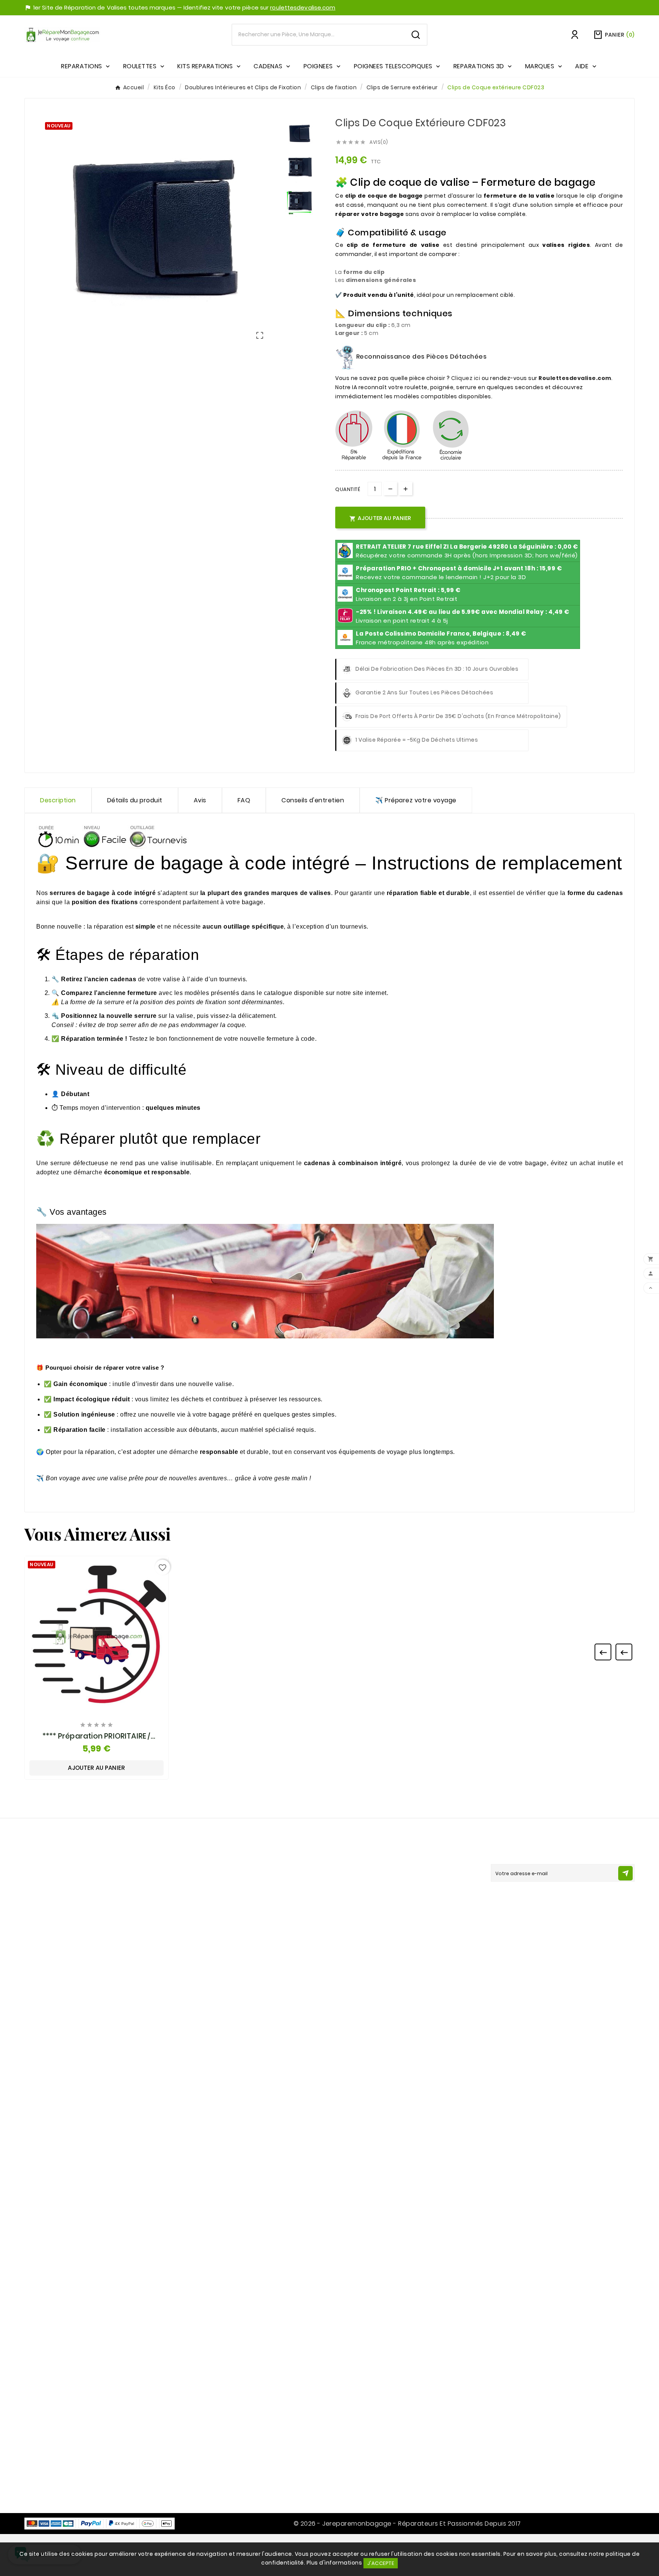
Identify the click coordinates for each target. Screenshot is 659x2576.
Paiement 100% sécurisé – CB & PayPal (234, 1923)
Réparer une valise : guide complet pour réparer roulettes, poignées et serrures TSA (250, 2198)
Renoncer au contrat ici (214, 1937)
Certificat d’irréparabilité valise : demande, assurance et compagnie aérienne (242, 2109)
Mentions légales (205, 1883)
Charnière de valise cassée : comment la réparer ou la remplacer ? (241, 2331)
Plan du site (197, 2464)
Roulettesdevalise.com (575, 378)
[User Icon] (575, 35)
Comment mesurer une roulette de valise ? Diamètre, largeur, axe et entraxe (244, 2176)
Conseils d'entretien (313, 800)
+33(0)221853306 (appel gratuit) (82, 1940)
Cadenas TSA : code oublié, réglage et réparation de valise (236, 2264)
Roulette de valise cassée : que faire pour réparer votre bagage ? (241, 1999)
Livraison (192, 1870)
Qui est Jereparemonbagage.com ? (232, 1910)
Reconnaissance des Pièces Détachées (420, 357)
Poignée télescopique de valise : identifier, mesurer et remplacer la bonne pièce (242, 2087)
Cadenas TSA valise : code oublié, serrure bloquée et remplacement (240, 2065)
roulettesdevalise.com (303, 7)
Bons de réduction (362, 1923)
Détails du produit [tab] (135, 800)
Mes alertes (352, 1937)
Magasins (194, 2477)
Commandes (354, 1883)
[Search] (416, 35)
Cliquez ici (466, 378)
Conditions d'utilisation (213, 1897)
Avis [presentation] (200, 800)
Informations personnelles (373, 1870)
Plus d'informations (334, 2563)
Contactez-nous (59, 1926)
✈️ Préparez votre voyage (416, 800)
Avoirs (344, 1897)
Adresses (349, 1910)
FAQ (244, 800)
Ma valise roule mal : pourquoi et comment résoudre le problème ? (242, 1977)
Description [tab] (58, 800)
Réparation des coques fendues (227, 2371)
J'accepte (381, 2563)
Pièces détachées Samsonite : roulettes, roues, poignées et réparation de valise (250, 2043)
